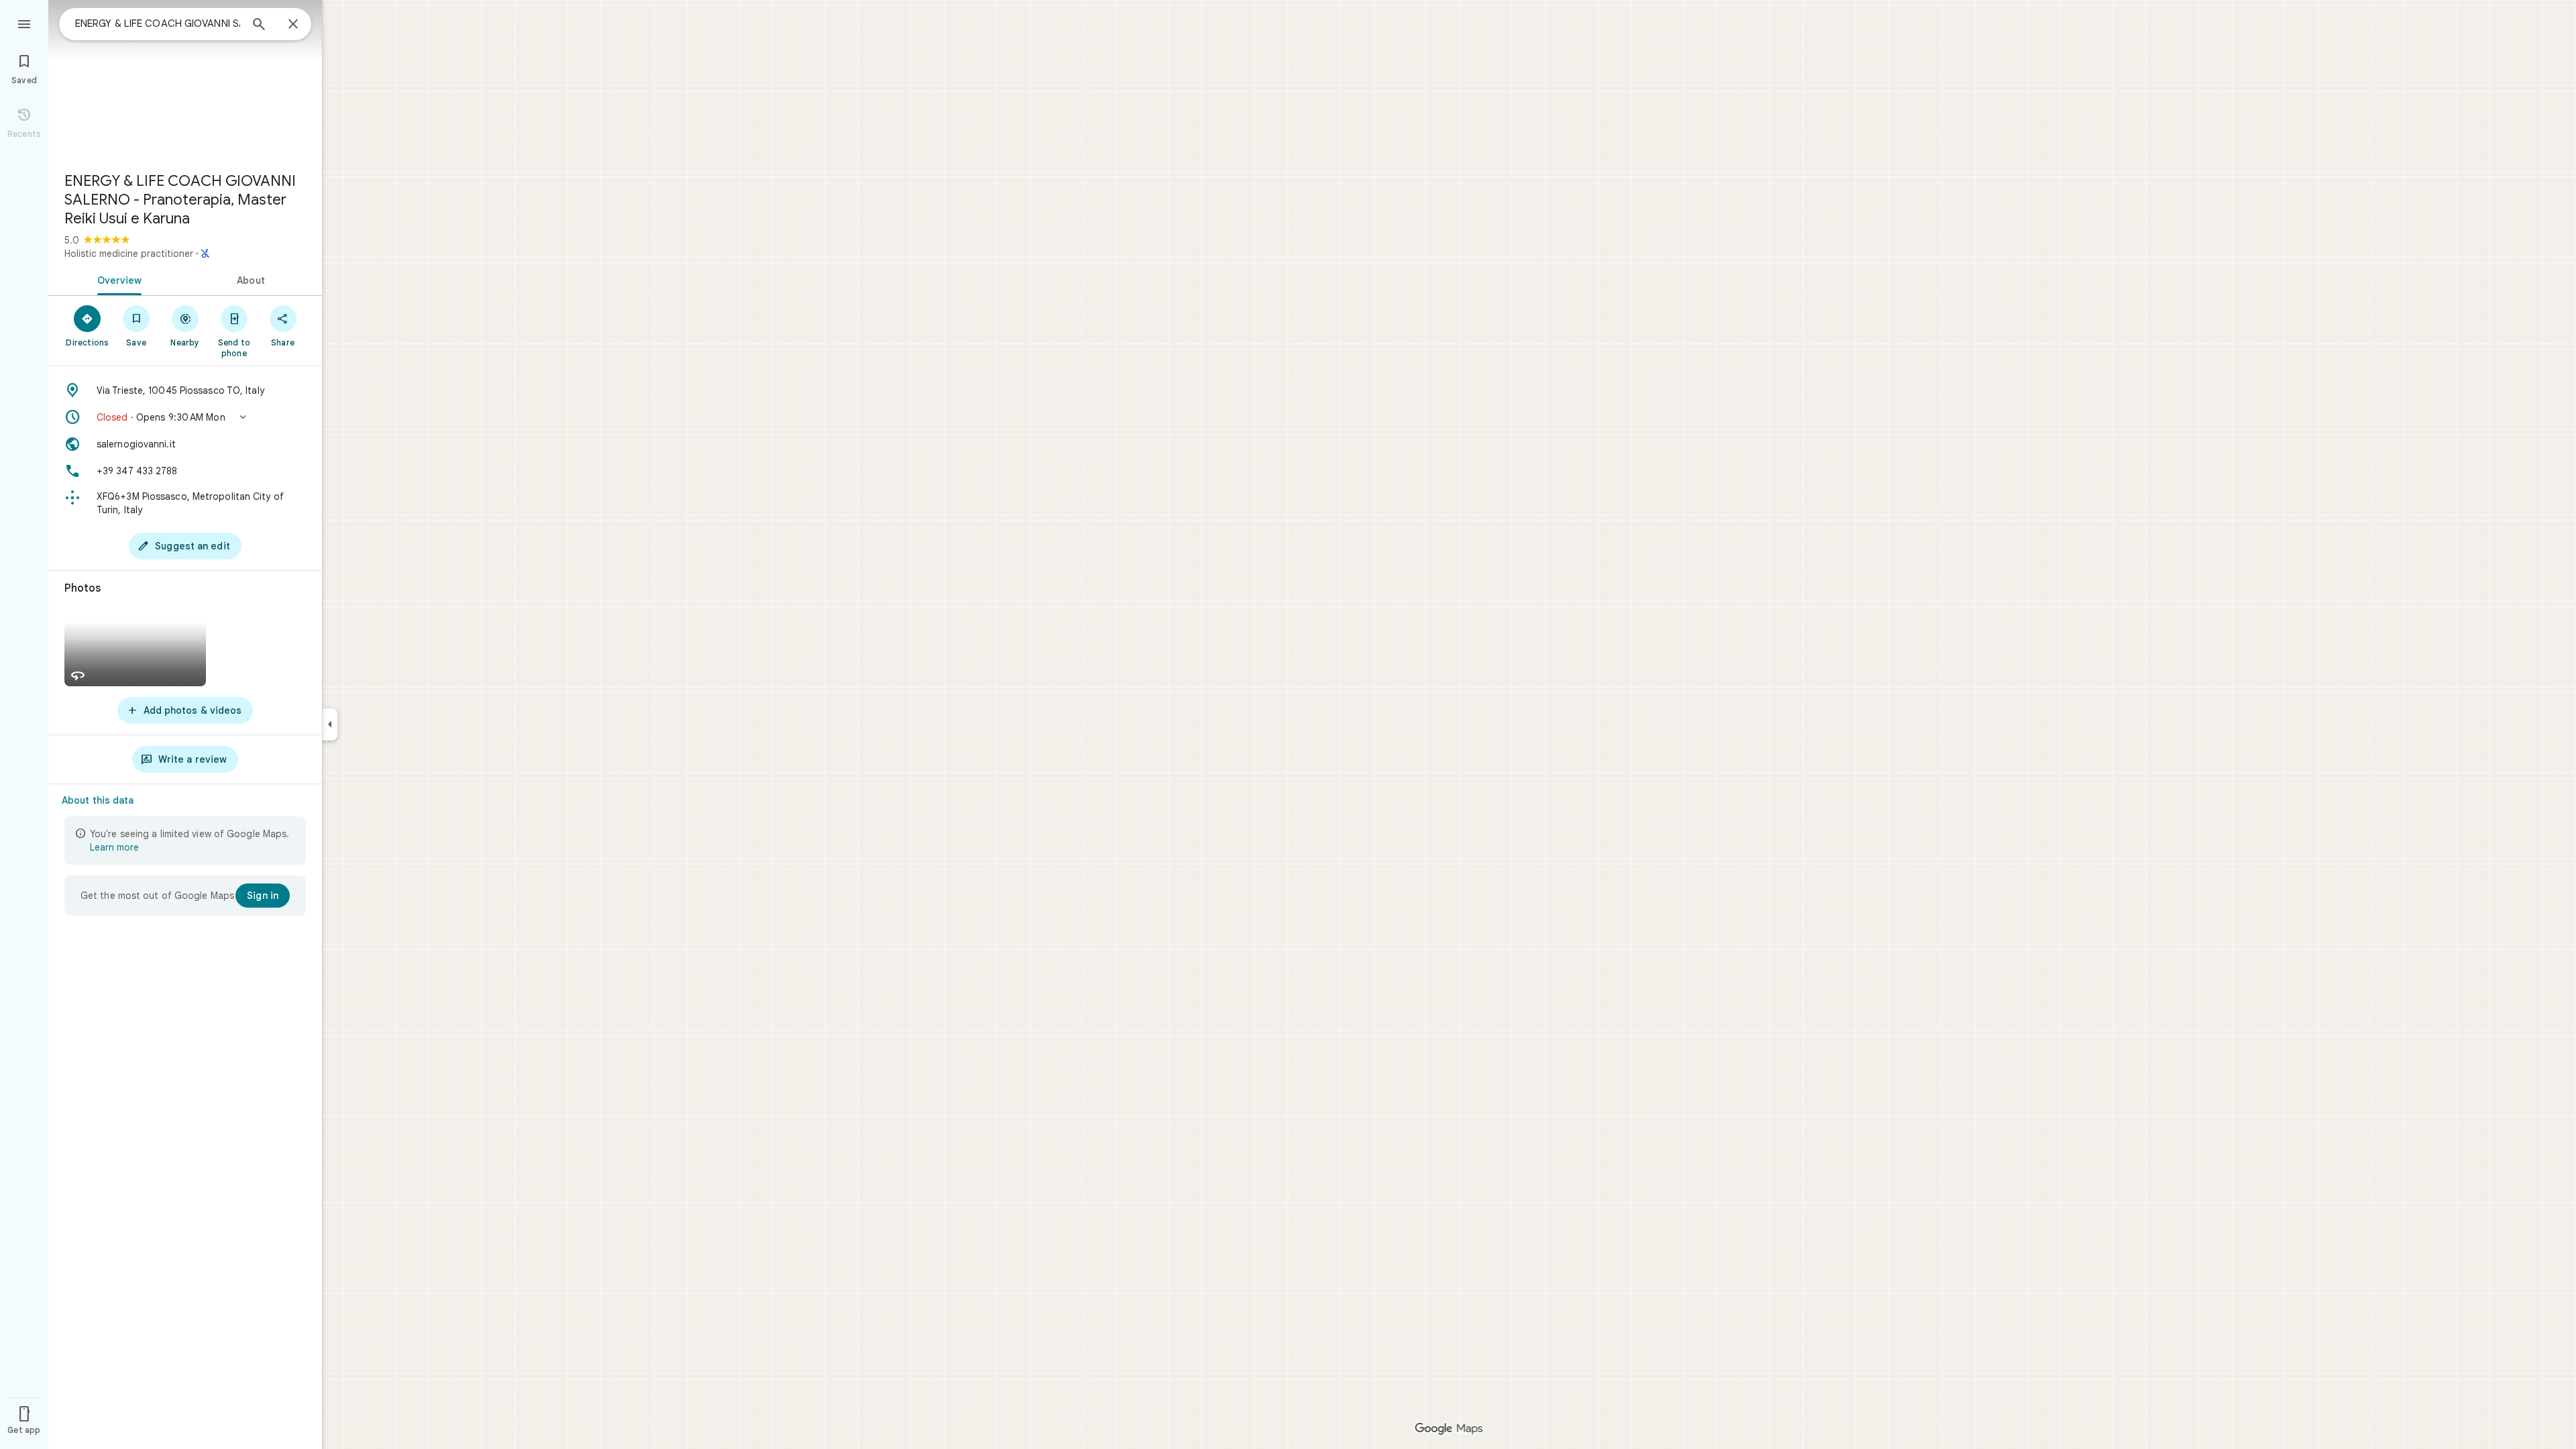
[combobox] (158, 23)
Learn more (114, 847)
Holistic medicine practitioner (129, 254)
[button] (185, 417)
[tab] (117, 279)
